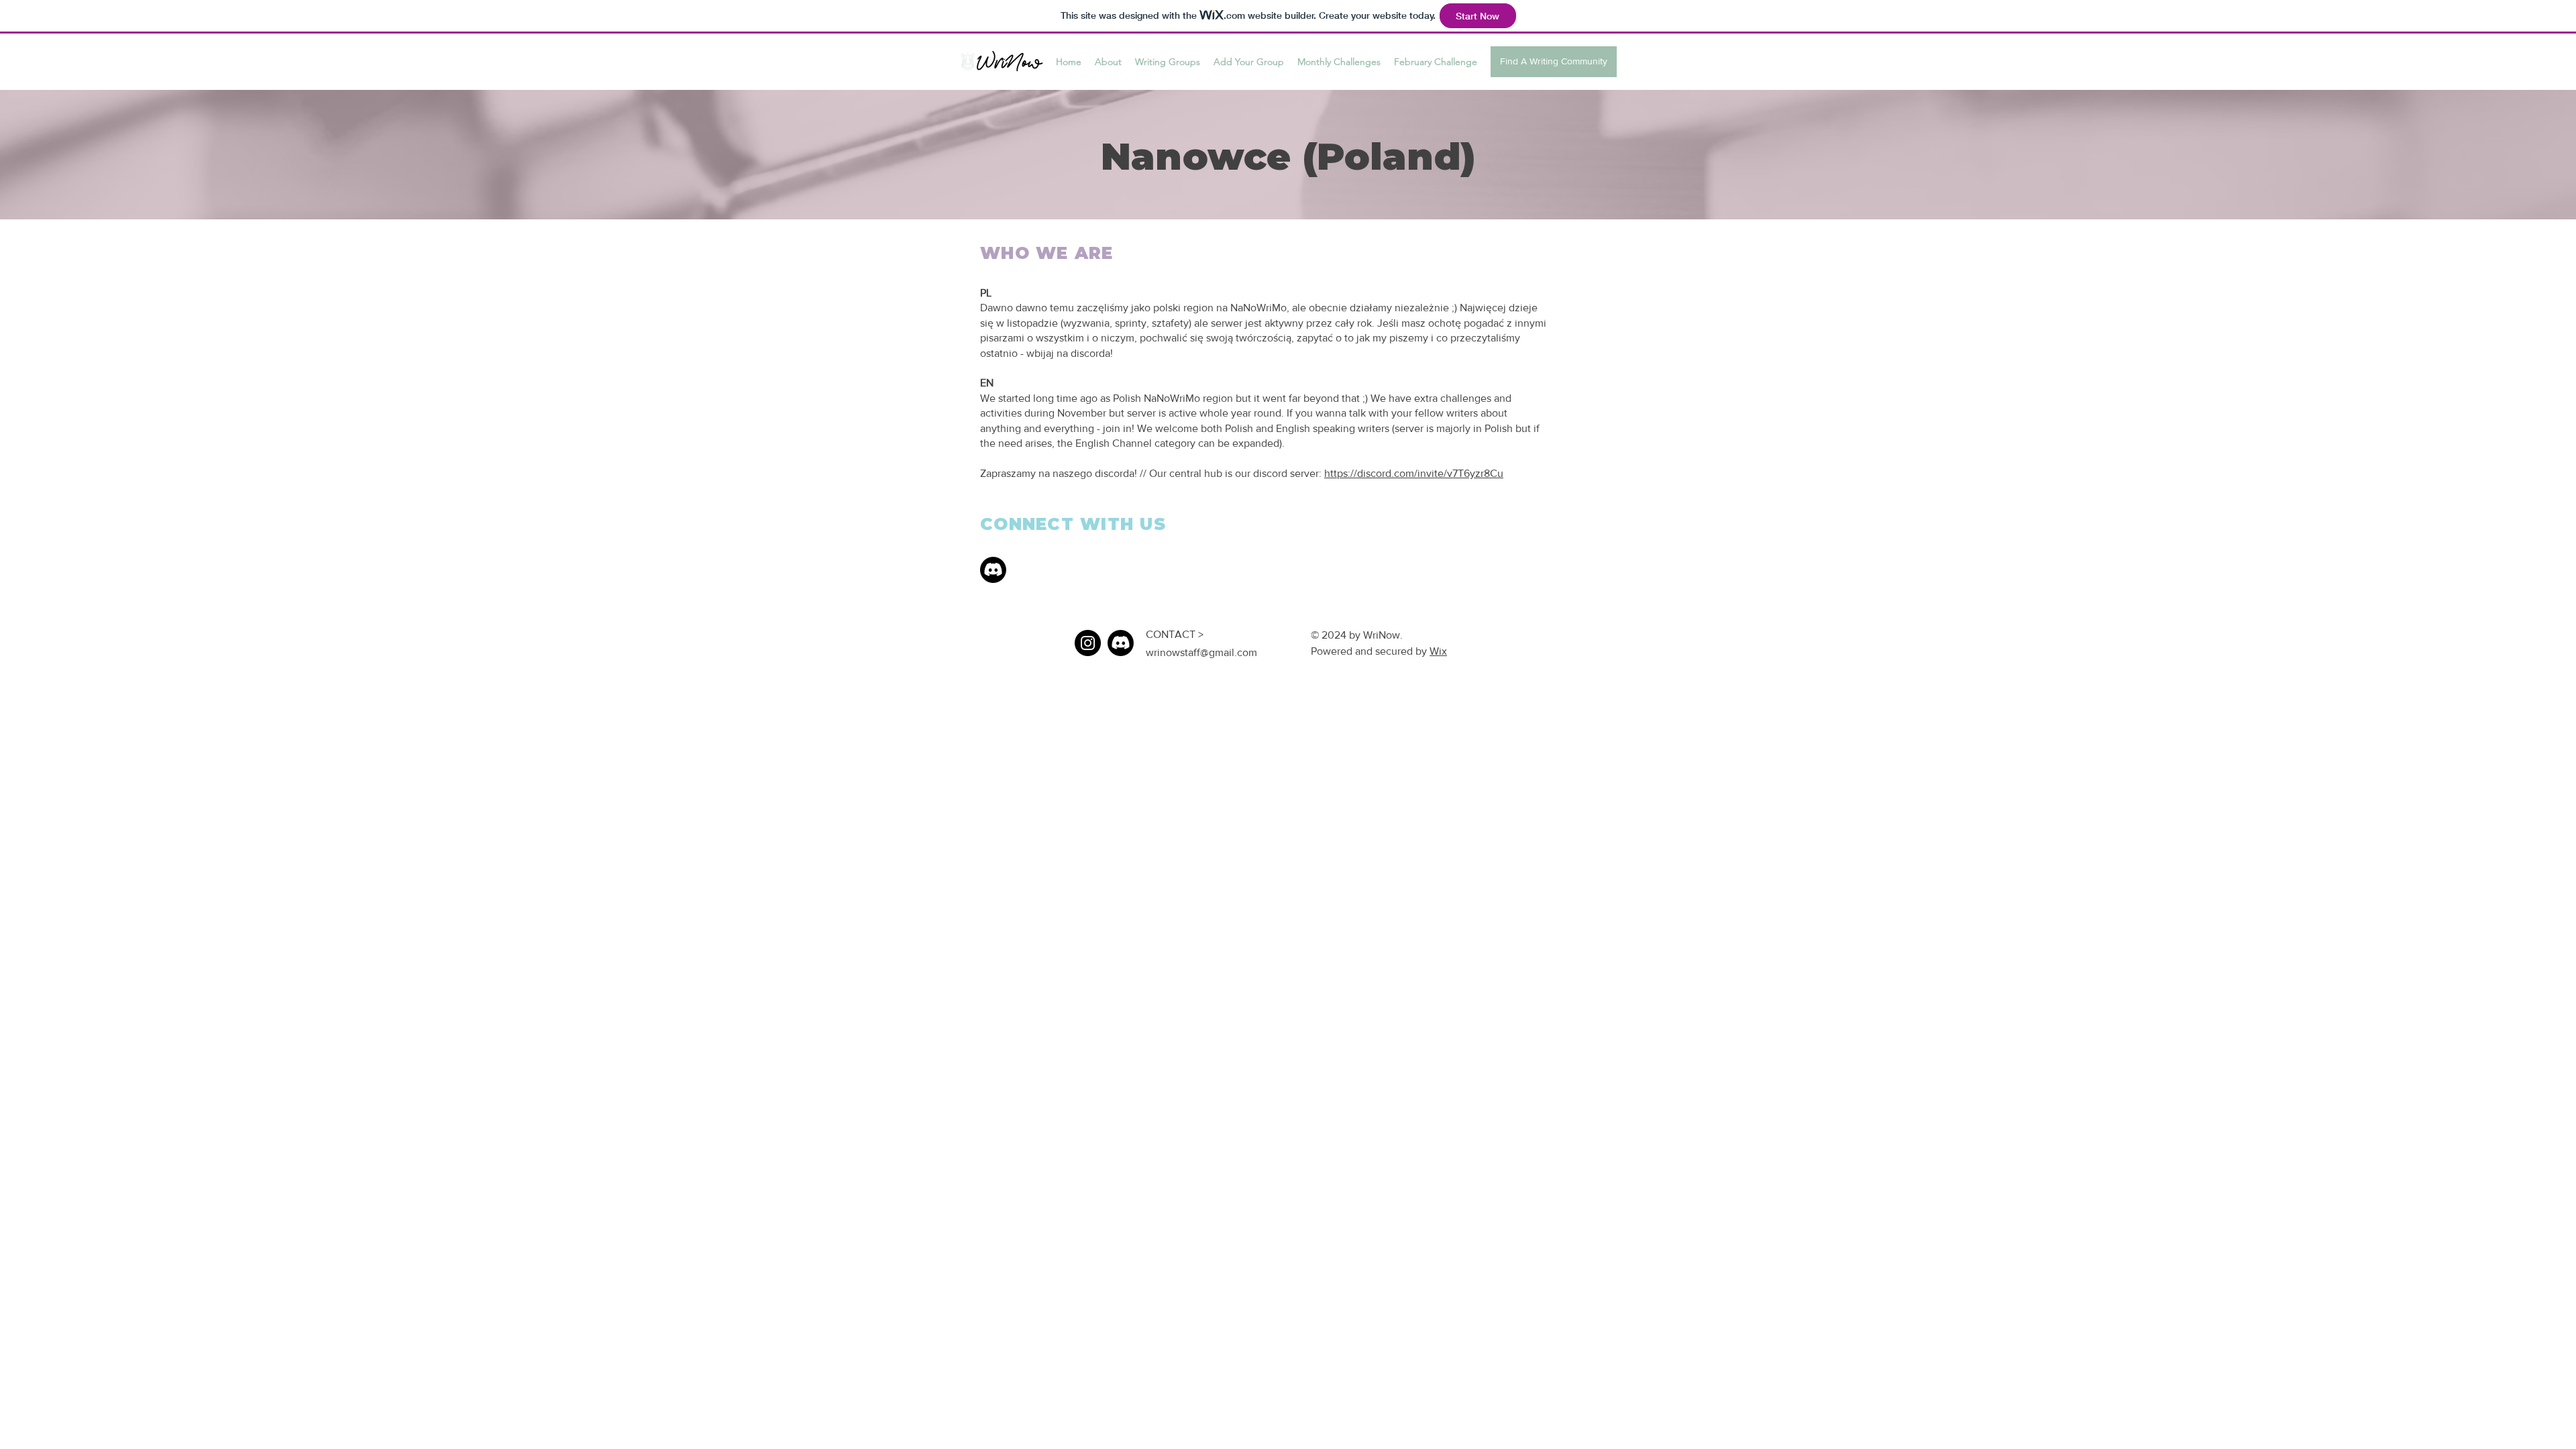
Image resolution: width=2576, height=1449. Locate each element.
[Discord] (993, 570)
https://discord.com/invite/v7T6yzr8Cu (1414, 473)
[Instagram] (1088, 643)
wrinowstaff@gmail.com (1201, 652)
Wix (1438, 651)
